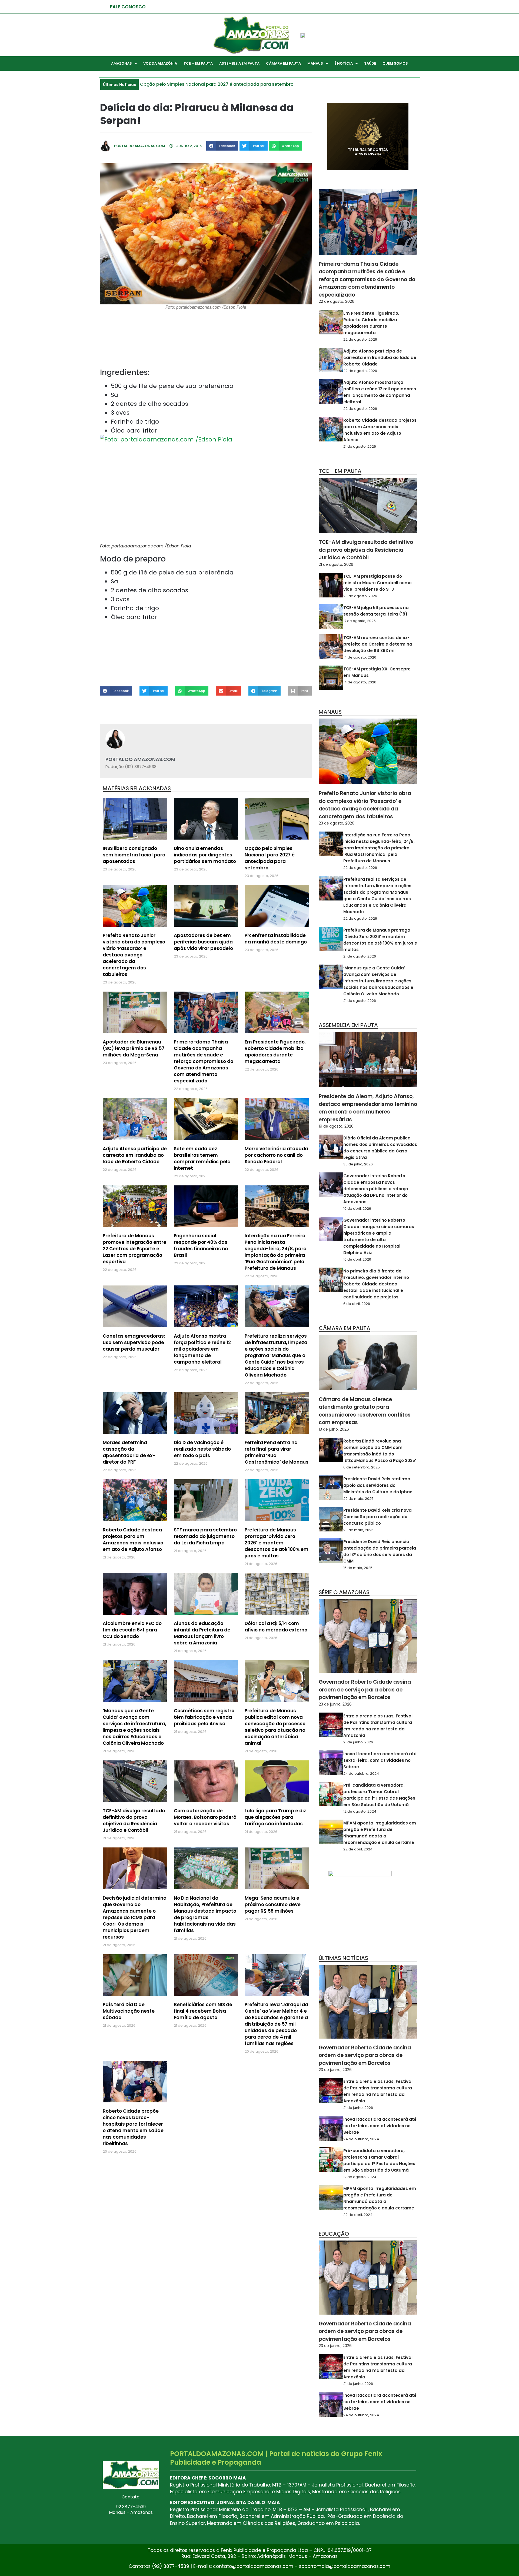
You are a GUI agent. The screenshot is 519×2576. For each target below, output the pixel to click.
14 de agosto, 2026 (360, 657)
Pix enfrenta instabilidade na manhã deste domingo (276, 939)
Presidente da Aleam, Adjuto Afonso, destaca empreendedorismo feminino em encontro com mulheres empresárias (368, 1108)
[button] (222, 146)
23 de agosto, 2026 (337, 823)
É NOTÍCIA (344, 63)
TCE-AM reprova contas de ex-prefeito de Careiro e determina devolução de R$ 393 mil (378, 644)
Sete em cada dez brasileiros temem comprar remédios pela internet (202, 1158)
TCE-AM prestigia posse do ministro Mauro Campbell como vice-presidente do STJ (377, 583)
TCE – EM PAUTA (198, 63)
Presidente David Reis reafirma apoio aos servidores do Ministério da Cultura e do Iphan (378, 1485)
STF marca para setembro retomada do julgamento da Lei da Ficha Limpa (205, 1536)
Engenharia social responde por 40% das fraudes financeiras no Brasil (201, 1245)
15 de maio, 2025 (358, 1568)
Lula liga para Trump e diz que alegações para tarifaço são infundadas (275, 1817)
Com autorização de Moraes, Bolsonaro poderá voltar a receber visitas (205, 1817)
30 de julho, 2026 (358, 1164)
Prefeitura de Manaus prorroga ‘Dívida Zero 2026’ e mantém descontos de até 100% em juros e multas (277, 1543)
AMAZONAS (122, 63)
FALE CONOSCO (128, 7)
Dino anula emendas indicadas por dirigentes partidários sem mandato (205, 855)
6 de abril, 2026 (357, 1304)
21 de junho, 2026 (358, 1742)
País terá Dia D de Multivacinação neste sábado (129, 2011)
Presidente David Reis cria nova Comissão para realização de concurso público (377, 1517)
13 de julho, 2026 (334, 1429)
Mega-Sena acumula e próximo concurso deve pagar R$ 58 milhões (273, 1904)
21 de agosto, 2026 (360, 446)
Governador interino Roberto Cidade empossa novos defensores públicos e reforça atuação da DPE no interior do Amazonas (376, 1189)
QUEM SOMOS (395, 63)
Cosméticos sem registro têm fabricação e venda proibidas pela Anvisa (204, 1717)
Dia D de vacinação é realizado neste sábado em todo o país (202, 1449)
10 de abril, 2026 (357, 1209)
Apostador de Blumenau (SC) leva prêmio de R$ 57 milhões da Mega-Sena (134, 1048)
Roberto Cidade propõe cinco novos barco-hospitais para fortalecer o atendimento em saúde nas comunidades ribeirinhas (133, 2127)
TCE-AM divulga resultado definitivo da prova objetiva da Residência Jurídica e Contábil (134, 1820)
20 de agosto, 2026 (360, 596)
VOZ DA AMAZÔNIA (160, 63)
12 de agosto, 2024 (360, 1811)
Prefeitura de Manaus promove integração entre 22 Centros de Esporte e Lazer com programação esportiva (134, 1249)
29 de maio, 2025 (358, 1499)
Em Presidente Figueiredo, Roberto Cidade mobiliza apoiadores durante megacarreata (275, 1052)
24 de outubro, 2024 (361, 1774)
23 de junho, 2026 (335, 1704)
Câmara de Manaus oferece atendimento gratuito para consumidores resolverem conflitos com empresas (365, 1411)
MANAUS (315, 63)
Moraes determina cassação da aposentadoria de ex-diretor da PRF (129, 1452)
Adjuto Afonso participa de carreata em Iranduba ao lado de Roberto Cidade (135, 1155)
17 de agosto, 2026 (360, 621)
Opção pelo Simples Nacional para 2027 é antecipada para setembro (270, 858)
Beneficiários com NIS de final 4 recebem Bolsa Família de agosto (203, 2011)
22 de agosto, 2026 (337, 301)
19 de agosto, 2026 (336, 1126)
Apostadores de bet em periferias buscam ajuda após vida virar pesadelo (203, 942)
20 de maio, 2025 (358, 1530)
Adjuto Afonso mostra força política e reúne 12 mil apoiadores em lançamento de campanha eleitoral (202, 1349)
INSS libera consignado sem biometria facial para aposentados (134, 855)
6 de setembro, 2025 (362, 1467)
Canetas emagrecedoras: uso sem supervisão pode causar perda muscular (134, 1342)
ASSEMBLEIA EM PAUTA (239, 63)
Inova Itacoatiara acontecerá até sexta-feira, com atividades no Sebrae (380, 1760)
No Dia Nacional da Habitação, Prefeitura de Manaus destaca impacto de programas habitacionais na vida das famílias (205, 1914)
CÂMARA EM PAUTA (283, 63)
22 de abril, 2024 (358, 1849)
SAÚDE (370, 63)
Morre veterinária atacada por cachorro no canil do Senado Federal (276, 1155)
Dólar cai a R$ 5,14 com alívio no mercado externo (276, 1627)
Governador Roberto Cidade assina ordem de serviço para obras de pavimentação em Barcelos (365, 1690)
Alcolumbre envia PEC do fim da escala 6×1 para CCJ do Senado (132, 1630)
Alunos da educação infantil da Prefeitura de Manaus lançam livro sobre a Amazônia (202, 1633)
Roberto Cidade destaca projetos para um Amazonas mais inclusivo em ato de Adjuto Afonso (133, 1540)
